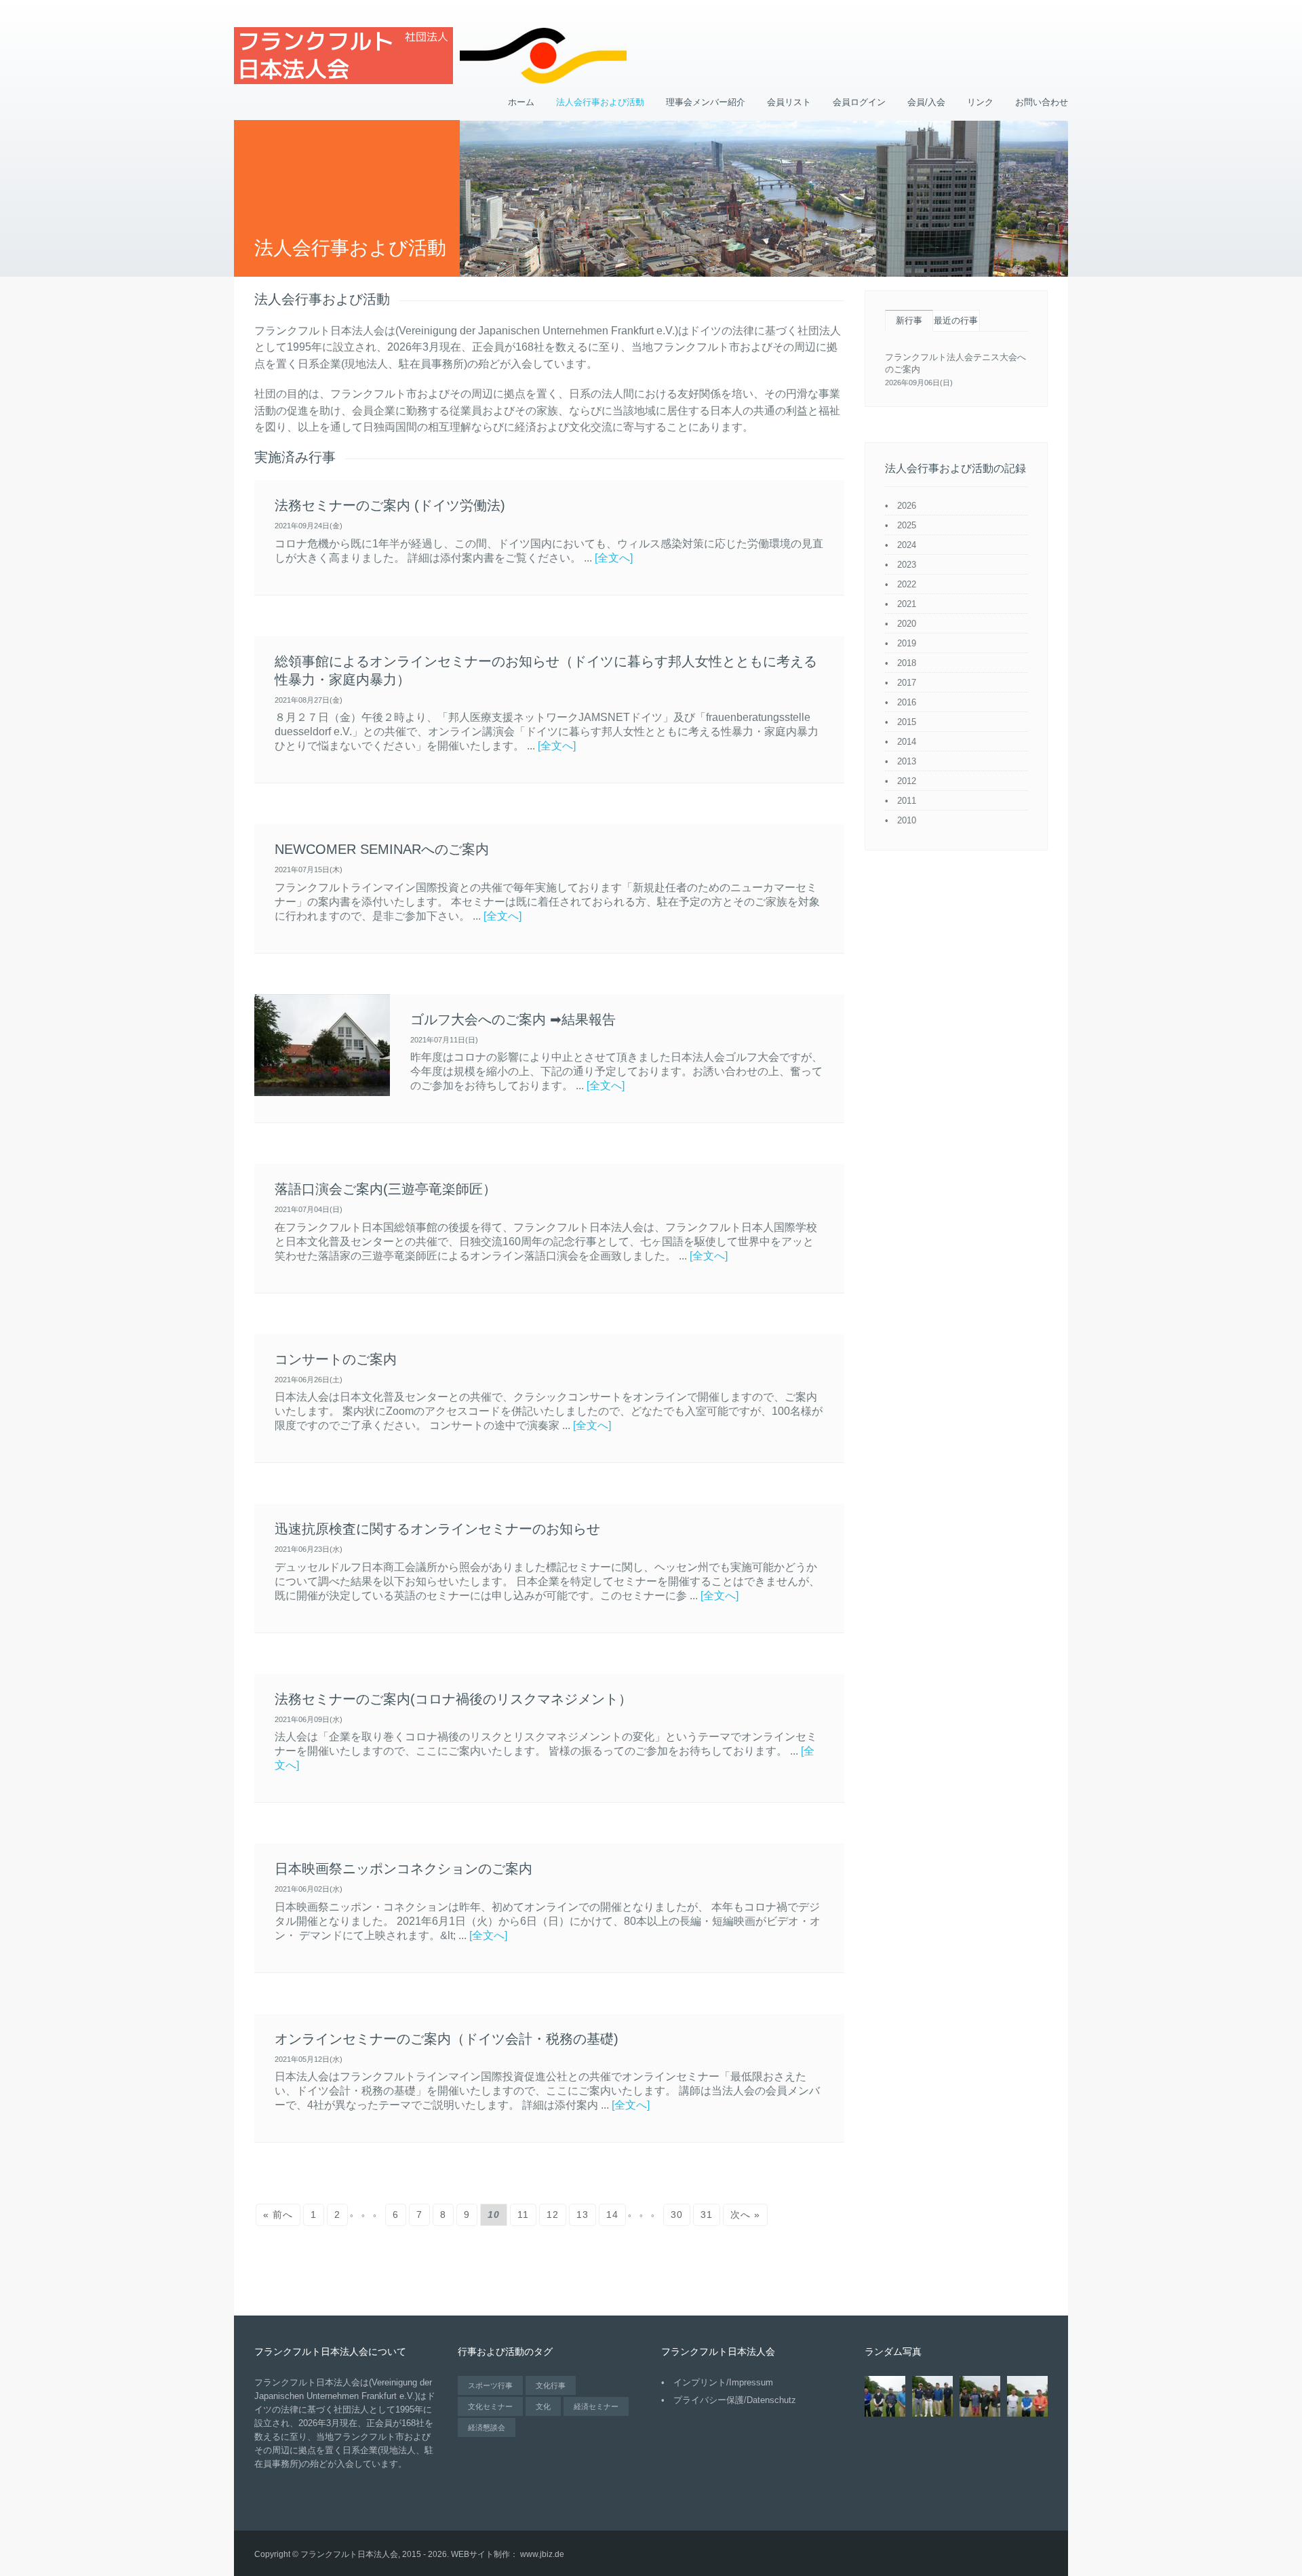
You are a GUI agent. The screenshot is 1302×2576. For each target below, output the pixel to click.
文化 (543, 2406)
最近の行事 (956, 320)
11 (523, 2214)
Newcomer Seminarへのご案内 (382, 849)
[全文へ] (614, 558)
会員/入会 (926, 102)
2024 (907, 545)
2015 (907, 722)
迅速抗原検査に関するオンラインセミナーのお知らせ (437, 1529)
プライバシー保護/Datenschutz (735, 2400)
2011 (907, 801)
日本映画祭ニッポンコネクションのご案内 (403, 1869)
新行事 (909, 320)
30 (677, 2214)
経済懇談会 (487, 2427)
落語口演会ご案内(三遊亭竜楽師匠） (386, 1189)
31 (707, 2214)
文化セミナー (490, 2406)
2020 (907, 624)
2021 (907, 604)
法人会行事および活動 (600, 102)
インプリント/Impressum (723, 2382)
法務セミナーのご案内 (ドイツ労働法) (390, 505)
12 (553, 2214)
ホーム (521, 102)
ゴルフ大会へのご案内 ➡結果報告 (513, 1019)
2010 (907, 820)
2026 (907, 506)
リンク (980, 102)
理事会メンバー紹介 (706, 102)
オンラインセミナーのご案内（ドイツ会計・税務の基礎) (447, 2039)
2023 (907, 565)
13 (583, 2214)
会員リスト (789, 102)
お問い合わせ (1042, 102)
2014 (907, 742)
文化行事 (551, 2385)
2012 (907, 781)
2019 (907, 643)
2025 (907, 525)
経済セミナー (596, 2406)
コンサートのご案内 (336, 1359)
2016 (907, 702)
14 (612, 2214)
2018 (907, 663)
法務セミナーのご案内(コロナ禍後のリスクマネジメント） (453, 1699)
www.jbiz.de (542, 2554)
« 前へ (278, 2214)
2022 (907, 584)
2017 (907, 683)
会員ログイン (859, 102)
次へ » (745, 2214)
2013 (907, 761)
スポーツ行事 (490, 2385)
